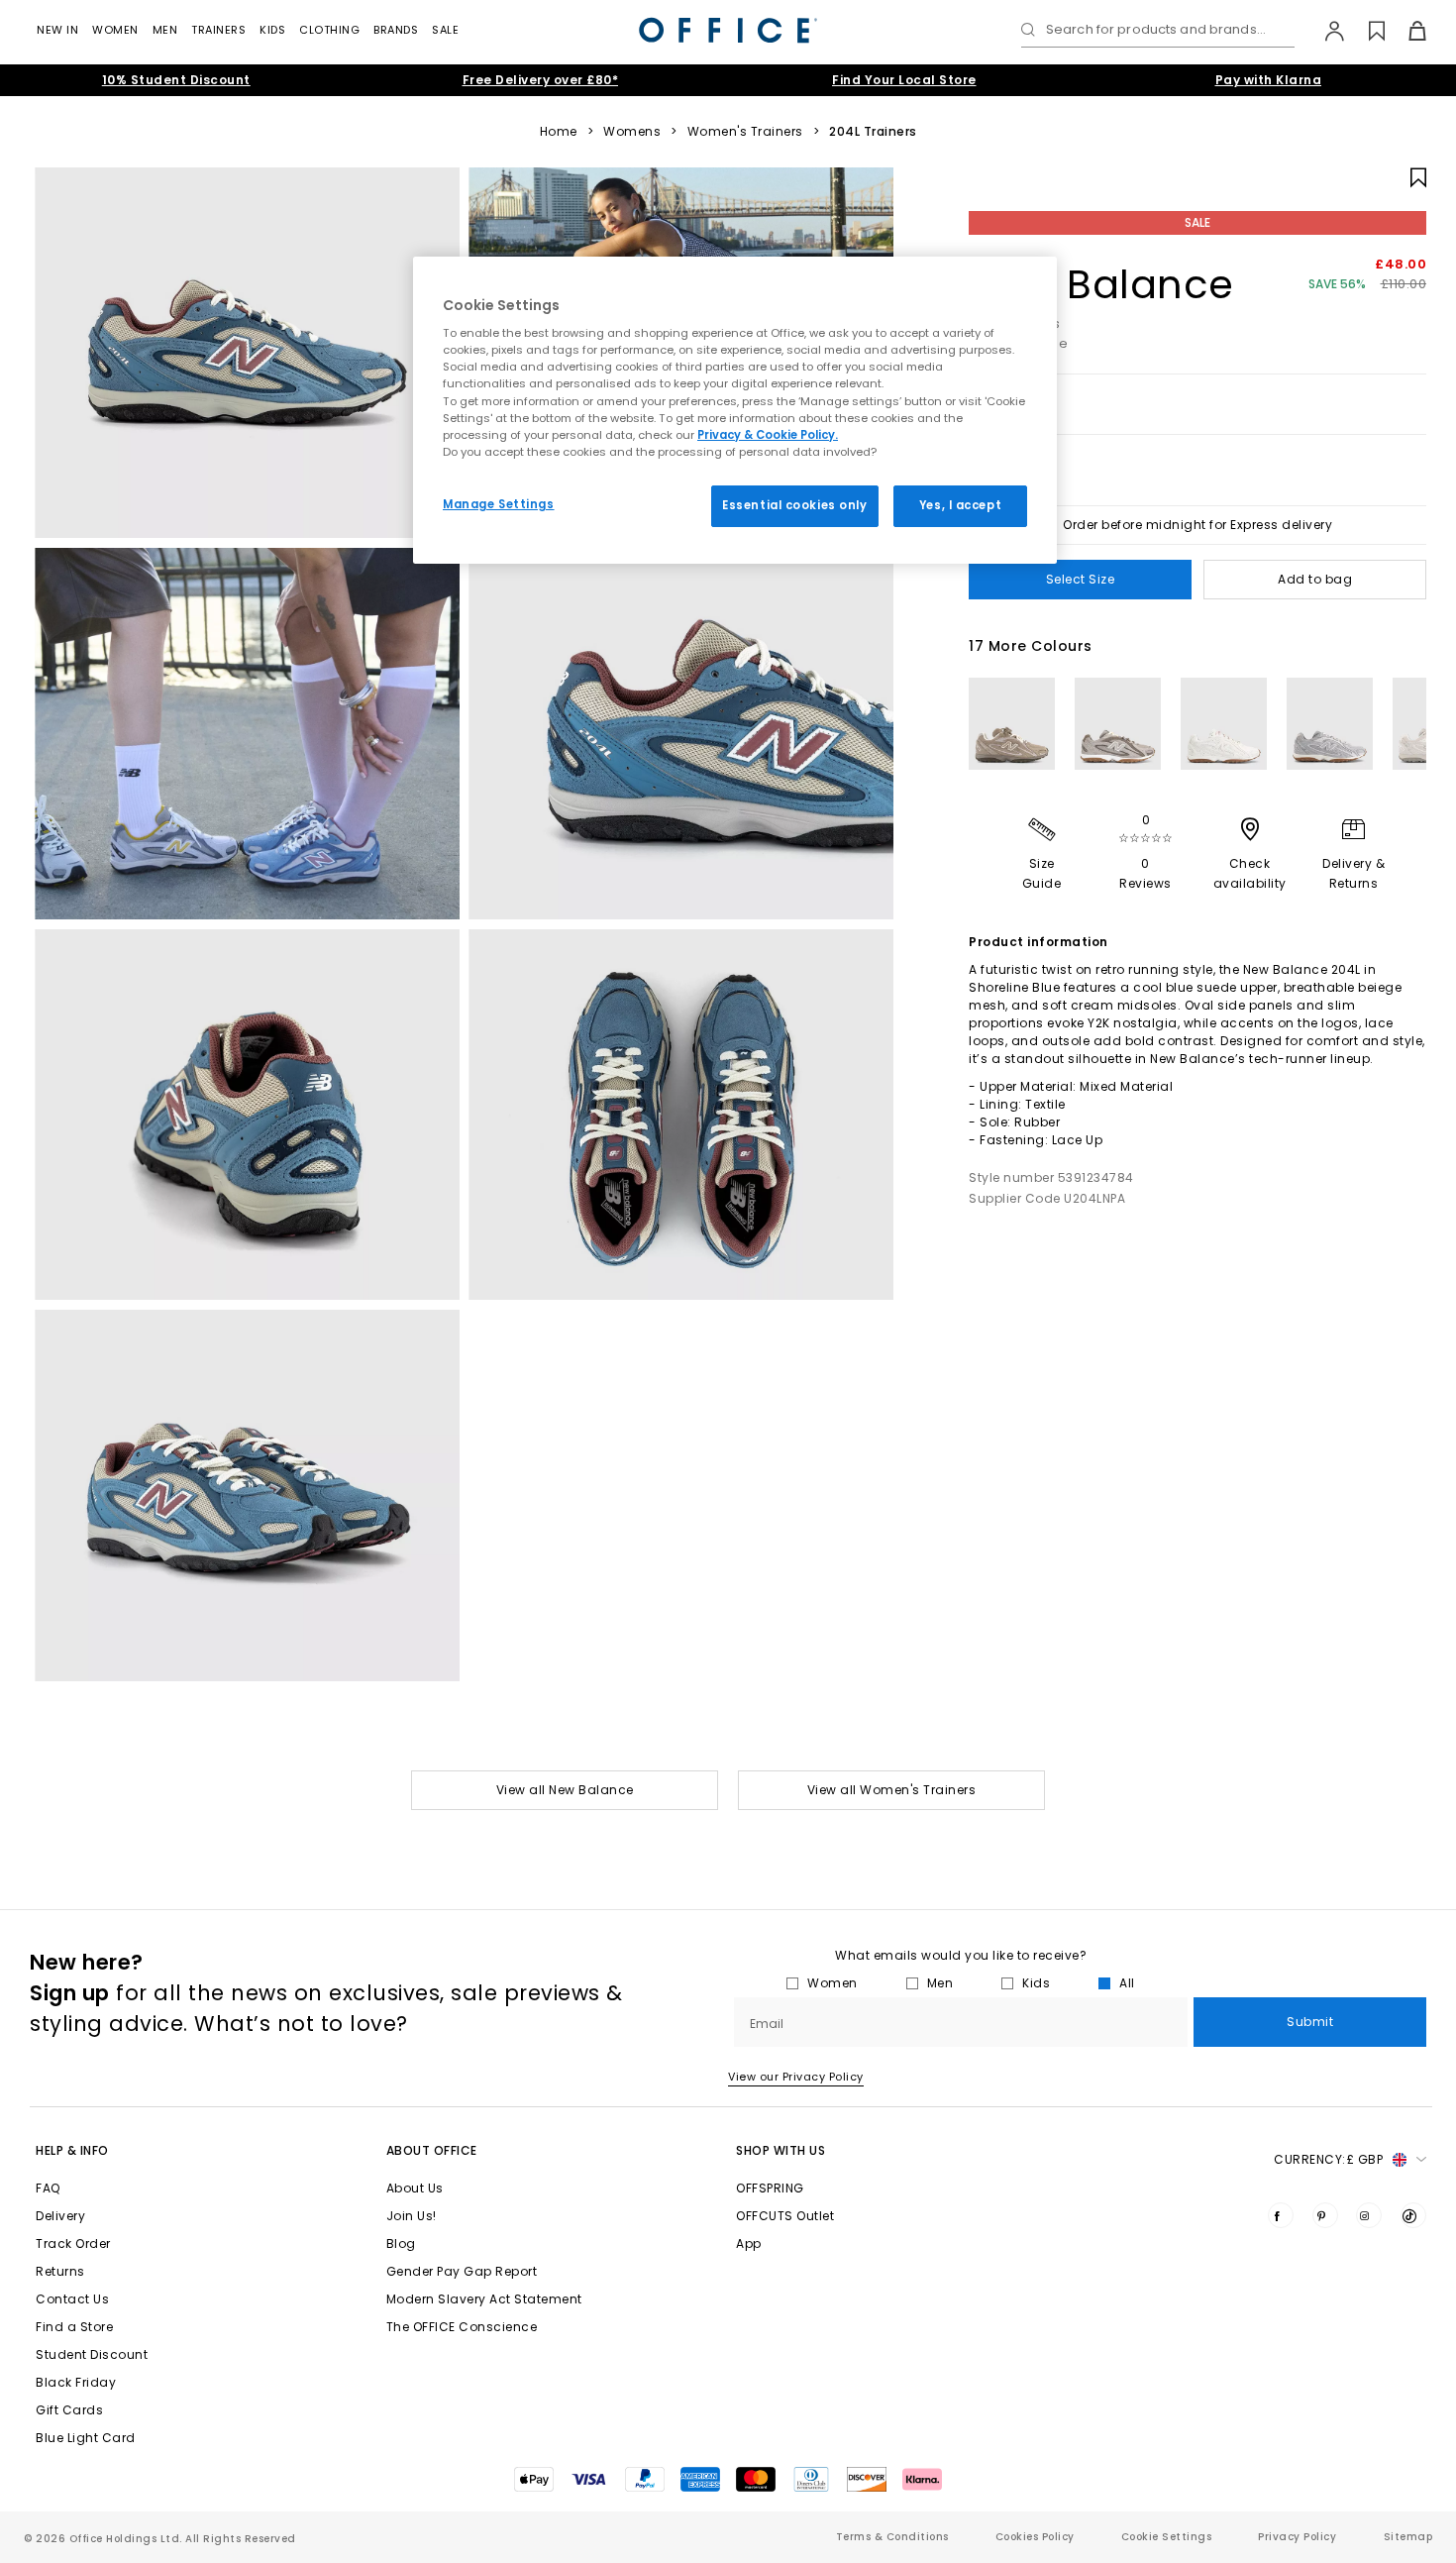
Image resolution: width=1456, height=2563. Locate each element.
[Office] (728, 30)
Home (559, 132)
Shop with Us (780, 2150)
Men (165, 30)
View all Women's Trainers (892, 1790)
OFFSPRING (770, 2188)
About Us (415, 2188)
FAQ (48, 2188)
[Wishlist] (1365, 31)
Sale (445, 30)
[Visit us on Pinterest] (1325, 2215)
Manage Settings (499, 504)
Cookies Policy (1035, 2537)
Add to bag (1315, 579)
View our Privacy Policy (796, 2077)
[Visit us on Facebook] (1281, 2215)
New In (57, 30)
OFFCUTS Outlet (785, 2216)
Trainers (218, 30)
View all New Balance (565, 1790)
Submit (1310, 2022)
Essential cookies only (795, 505)
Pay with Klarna (1269, 80)
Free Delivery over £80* (541, 80)
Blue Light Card (86, 2438)
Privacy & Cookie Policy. (768, 435)
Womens (632, 132)
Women (115, 30)
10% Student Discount (176, 80)
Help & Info (72, 2150)
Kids (272, 30)
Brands (396, 30)
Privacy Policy (1297, 2537)
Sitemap (1408, 2537)
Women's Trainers (745, 132)
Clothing (329, 30)
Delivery (60, 2216)
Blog (401, 2243)
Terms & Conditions (892, 2537)
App (749, 2243)
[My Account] (1325, 31)
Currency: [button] (1328, 2159)
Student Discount (92, 2354)
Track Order (73, 2243)
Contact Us (72, 2299)
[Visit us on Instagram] (1369, 2215)
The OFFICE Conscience (462, 2327)
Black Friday (76, 2382)
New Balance (1101, 284)
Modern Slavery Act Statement (484, 2299)
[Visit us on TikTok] (1413, 2215)
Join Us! (412, 2216)
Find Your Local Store (904, 80)
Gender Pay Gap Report (462, 2271)
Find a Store (74, 2327)
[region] (735, 410)
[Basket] (1406, 31)
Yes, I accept (960, 505)
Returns (60, 2271)
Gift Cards (69, 2410)
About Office (432, 2150)
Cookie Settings (1167, 2537)
